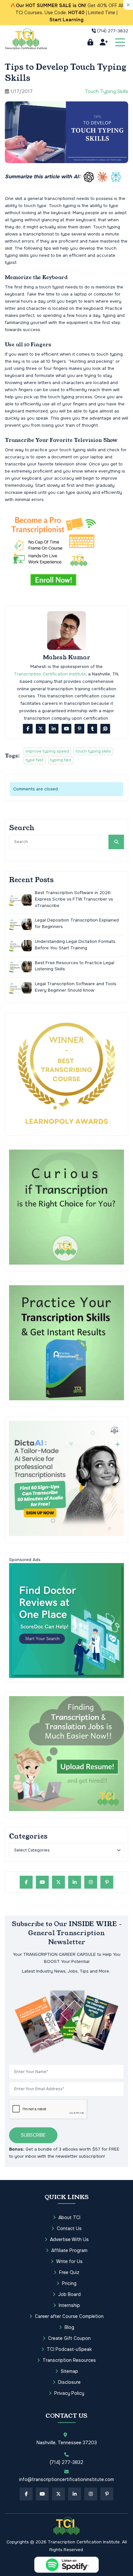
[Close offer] (128, 5)
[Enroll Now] (104, 42)
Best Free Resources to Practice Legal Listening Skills (75, 966)
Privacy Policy (69, 2393)
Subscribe (33, 2135)
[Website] (105, 729)
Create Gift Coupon (69, 2338)
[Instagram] (91, 1882)
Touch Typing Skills (107, 91)
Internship (69, 2305)
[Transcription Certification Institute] (26, 39)
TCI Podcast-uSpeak (69, 2349)
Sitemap (69, 2371)
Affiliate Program (69, 2250)
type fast (35, 760)
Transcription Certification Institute (50, 674)
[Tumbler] (92, 729)
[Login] (90, 42)
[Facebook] (28, 729)
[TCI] (66, 2526)
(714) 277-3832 (113, 31)
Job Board (69, 2294)
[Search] (116, 842)
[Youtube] (66, 729)
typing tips (61, 760)
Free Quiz (69, 2272)
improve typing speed (47, 751)
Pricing (69, 2283)
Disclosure (69, 2382)
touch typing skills (93, 751)
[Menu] (120, 42)
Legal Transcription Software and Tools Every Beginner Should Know (76, 987)
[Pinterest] (79, 729)
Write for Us (69, 2261)
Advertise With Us (69, 2239)
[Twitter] (41, 729)
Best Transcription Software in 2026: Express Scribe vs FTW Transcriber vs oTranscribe (74, 899)
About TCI (69, 2217)
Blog (69, 2327)
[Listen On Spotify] (66, 2565)
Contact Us (69, 2228)
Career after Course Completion (69, 2316)
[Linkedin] (54, 729)
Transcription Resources (69, 2360)
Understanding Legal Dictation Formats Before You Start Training (75, 945)
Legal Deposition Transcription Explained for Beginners (77, 923)
